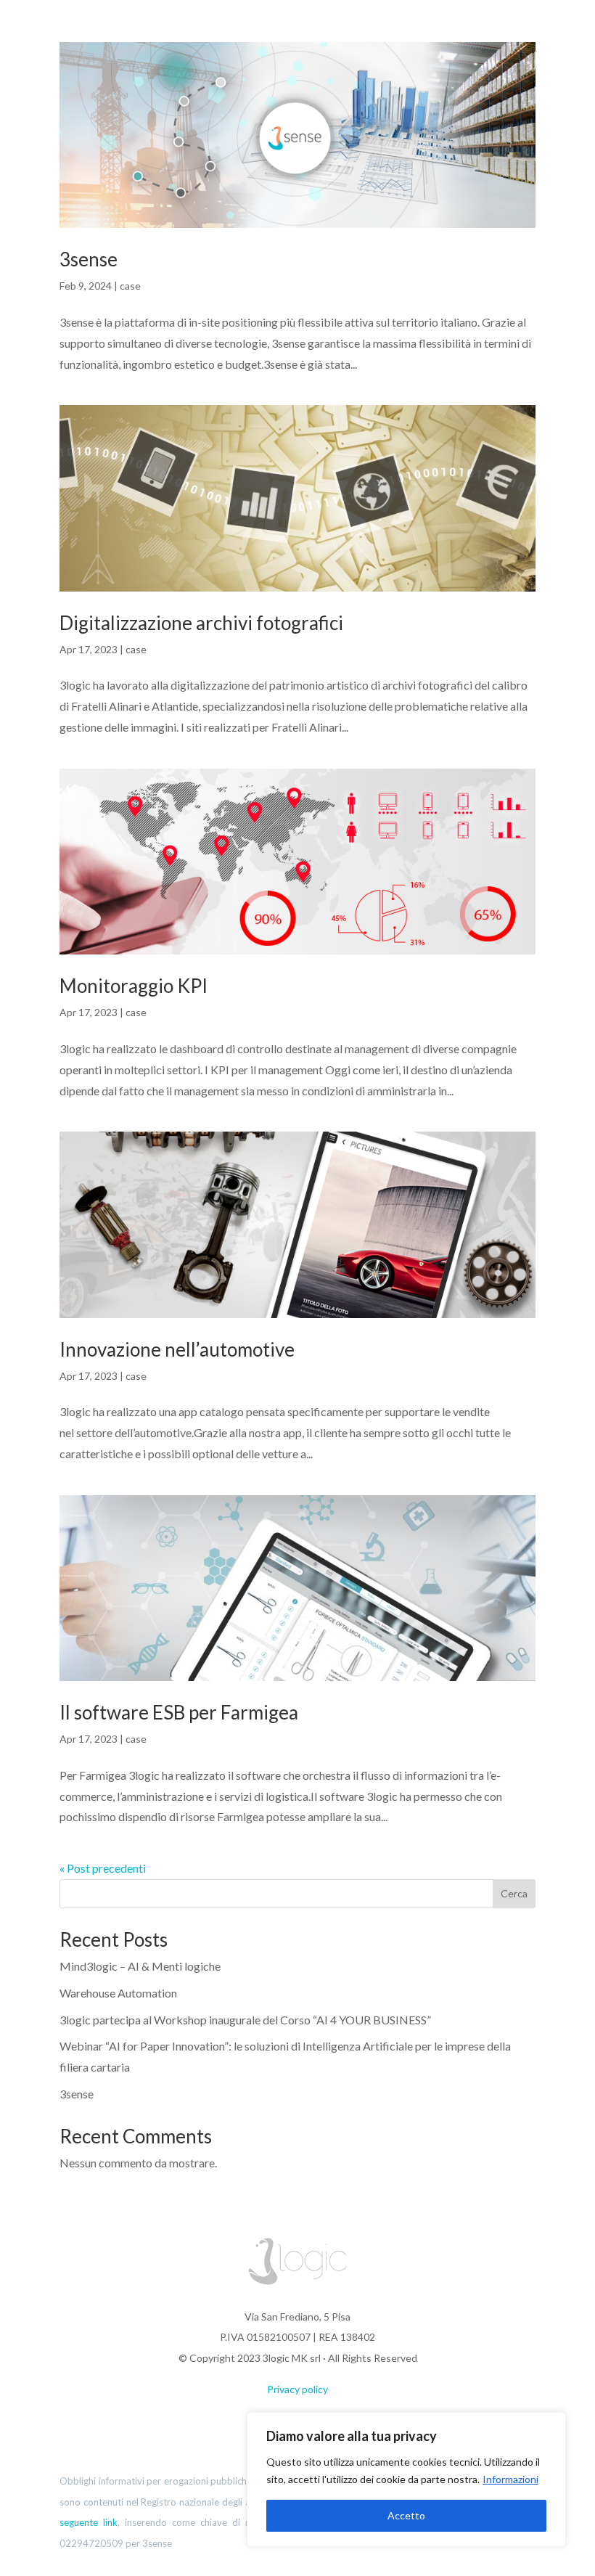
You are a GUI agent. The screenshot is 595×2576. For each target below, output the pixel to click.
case (130, 286)
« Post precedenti (103, 1868)
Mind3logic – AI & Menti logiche (140, 1966)
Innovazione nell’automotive (177, 1349)
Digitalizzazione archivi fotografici (201, 623)
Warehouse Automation (118, 1993)
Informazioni (510, 2479)
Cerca (514, 1893)
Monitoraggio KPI (134, 986)
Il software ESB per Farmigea (179, 1712)
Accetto (406, 2515)
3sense (89, 259)
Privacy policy (297, 2389)
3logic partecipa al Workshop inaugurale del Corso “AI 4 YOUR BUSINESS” (245, 2020)
